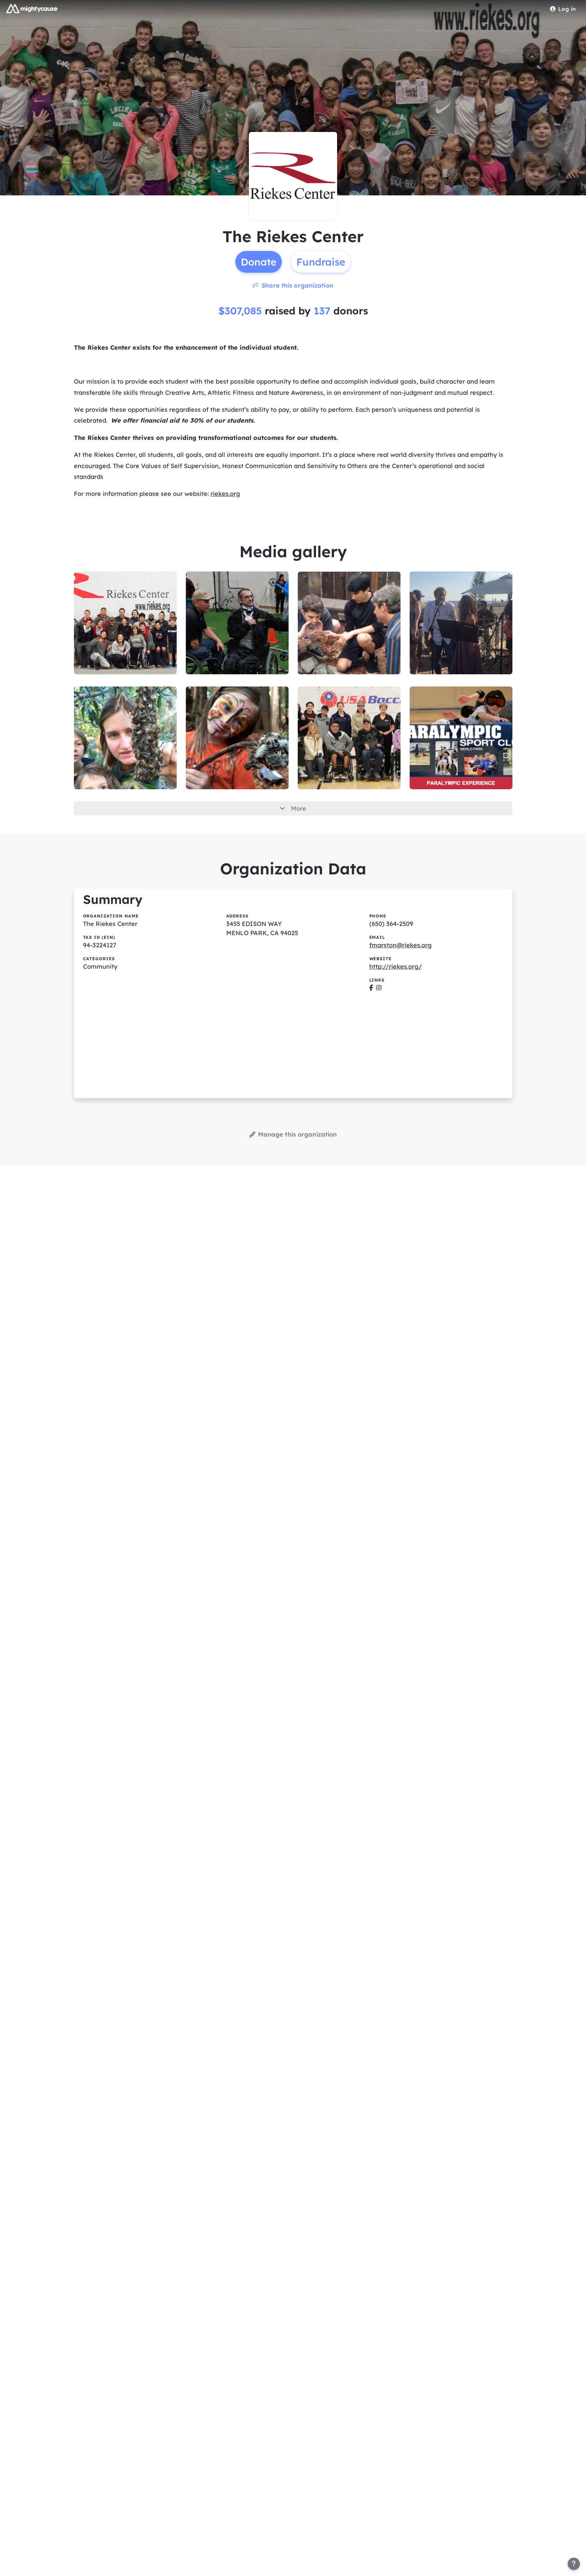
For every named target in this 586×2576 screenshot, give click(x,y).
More (299, 808)
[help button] (574, 2564)
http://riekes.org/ (396, 966)
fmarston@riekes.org (401, 945)
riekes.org (225, 494)
